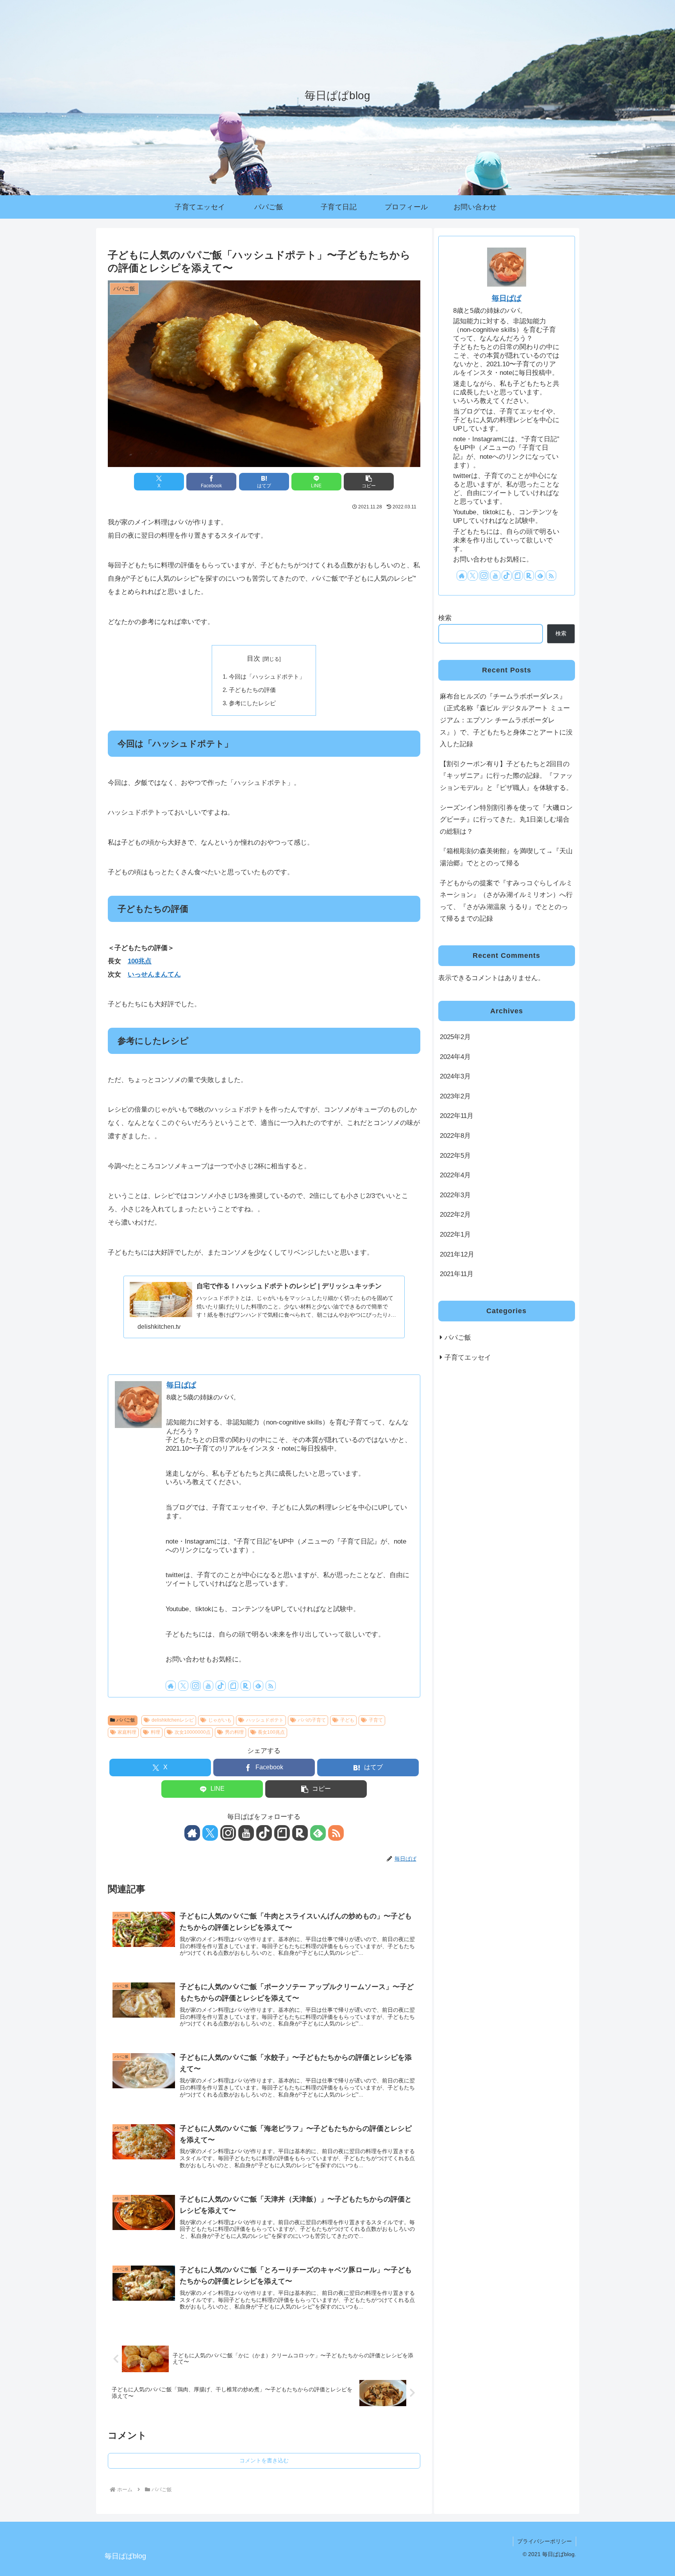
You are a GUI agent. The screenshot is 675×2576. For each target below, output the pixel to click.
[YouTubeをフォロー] (208, 1686)
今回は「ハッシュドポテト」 (267, 677)
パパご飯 (126, 1720)
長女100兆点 (271, 1732)
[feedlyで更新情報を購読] (258, 1686)
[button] (369, 482)
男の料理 (234, 1732)
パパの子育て (312, 1720)
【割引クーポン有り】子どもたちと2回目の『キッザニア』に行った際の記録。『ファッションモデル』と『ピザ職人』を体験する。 (506, 776)
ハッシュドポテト (265, 1720)
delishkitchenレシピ (173, 1720)
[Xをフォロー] (183, 1686)
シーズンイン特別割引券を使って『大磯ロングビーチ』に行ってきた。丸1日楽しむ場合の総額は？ (506, 820)
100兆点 (140, 961)
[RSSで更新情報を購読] (271, 1686)
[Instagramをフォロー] (196, 1686)
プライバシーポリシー (545, 2541)
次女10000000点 (193, 1732)
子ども (347, 1720)
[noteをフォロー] (233, 1686)
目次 (254, 659)
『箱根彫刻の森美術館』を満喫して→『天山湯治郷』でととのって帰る (506, 857)
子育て (376, 1720)
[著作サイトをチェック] (171, 1686)
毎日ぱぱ (181, 1385)
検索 (445, 618)
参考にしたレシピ (252, 703)
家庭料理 (127, 1732)
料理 (155, 1732)
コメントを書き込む (264, 2460)
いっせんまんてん (154, 974)
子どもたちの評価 (252, 690)
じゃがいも (220, 1720)
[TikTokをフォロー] (221, 1686)
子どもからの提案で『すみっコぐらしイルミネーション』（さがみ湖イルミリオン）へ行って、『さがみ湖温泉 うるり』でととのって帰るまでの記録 (506, 901)
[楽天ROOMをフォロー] (246, 1686)
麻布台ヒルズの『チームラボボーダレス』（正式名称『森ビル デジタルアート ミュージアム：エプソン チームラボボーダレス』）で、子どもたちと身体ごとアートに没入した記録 (506, 720)
